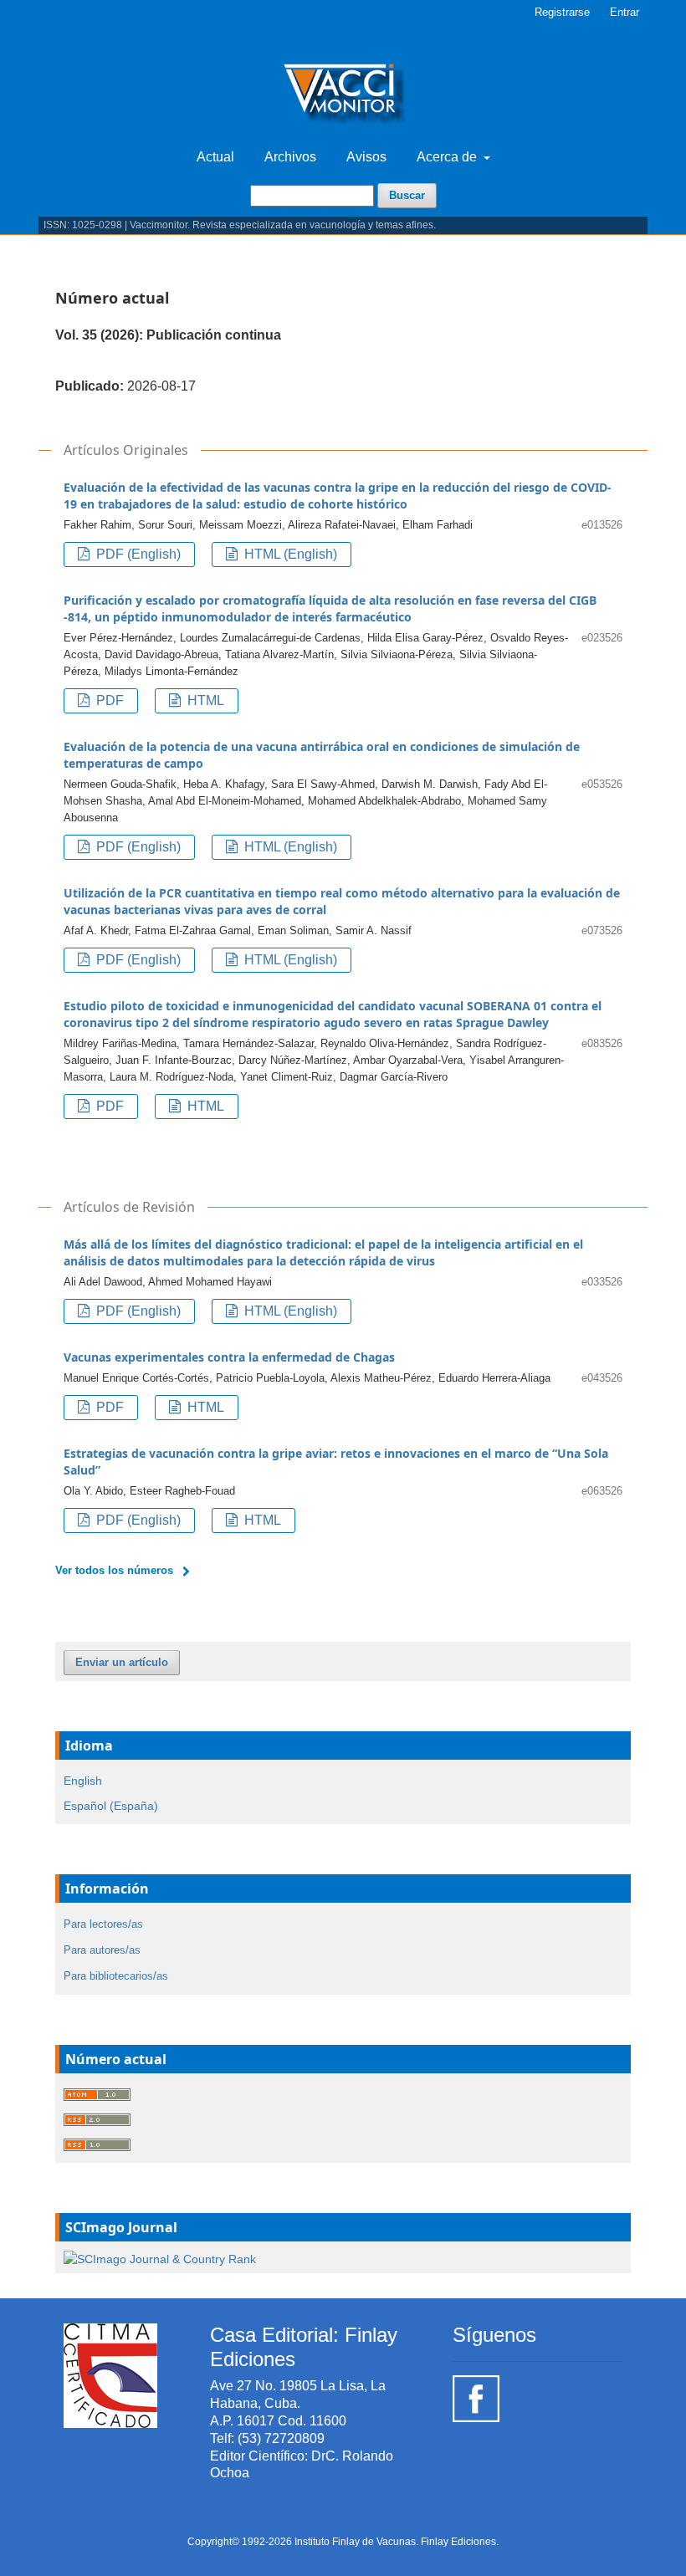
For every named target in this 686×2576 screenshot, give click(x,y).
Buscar (407, 195)
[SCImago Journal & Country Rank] (160, 2258)
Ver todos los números (114, 1570)
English (83, 1781)
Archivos (290, 157)
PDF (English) (137, 554)
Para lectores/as (103, 1924)
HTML (204, 700)
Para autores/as (102, 1950)
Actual (215, 157)
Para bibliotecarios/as (116, 1976)
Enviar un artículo (122, 1662)
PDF (108, 700)
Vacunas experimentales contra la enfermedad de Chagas (229, 1357)
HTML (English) (289, 554)
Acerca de (448, 157)
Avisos (366, 157)
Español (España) (111, 1806)
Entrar (625, 12)
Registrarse (562, 12)
